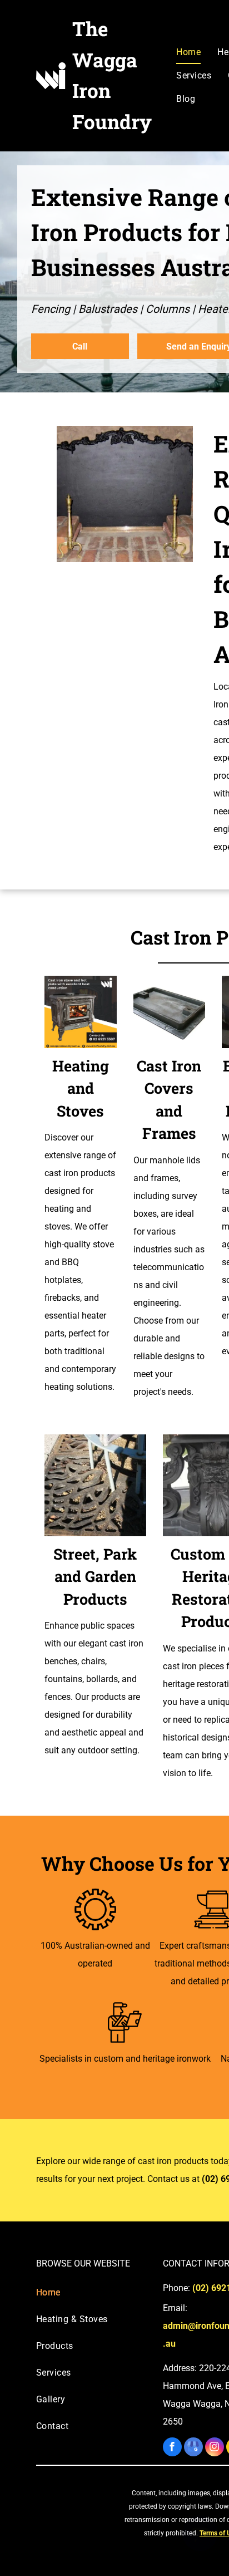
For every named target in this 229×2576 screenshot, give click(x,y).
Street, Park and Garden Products (95, 1576)
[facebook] (172, 2448)
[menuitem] (188, 52)
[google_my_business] (193, 2448)
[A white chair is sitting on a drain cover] (95, 1485)
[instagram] (215, 2448)
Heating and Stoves (81, 1088)
